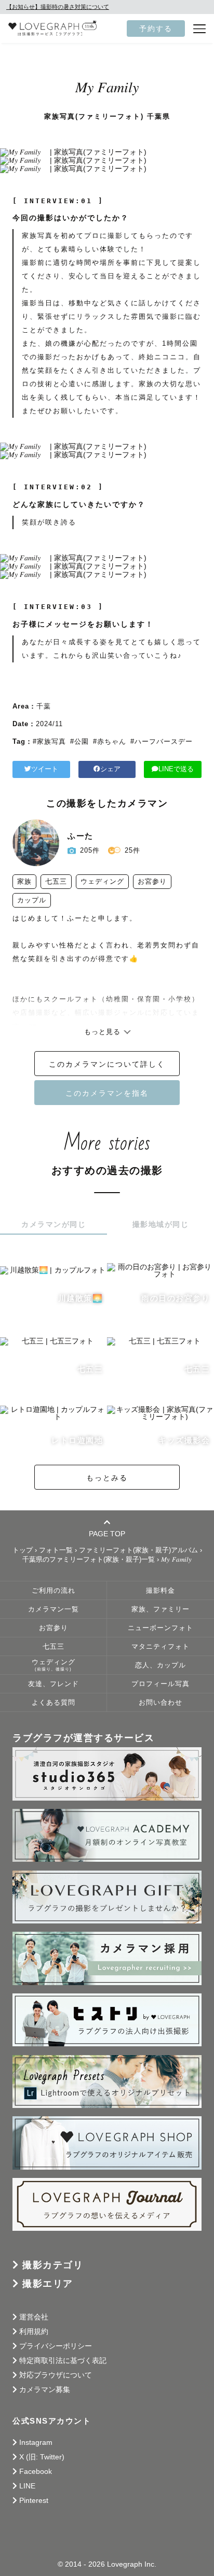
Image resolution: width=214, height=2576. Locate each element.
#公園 (79, 741)
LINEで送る (176, 769)
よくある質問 (53, 1703)
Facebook (36, 2471)
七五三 (53, 1647)
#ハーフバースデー (162, 741)
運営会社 (34, 2317)
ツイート (45, 769)
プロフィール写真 (160, 1684)
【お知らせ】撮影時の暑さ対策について (58, 7)
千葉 (44, 706)
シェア (110, 769)
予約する (156, 29)
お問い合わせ (160, 1703)
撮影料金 (160, 1591)
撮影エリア (48, 2284)
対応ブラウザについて (56, 2375)
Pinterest (34, 2500)
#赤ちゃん (110, 741)
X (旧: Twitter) (42, 2457)
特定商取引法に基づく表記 (63, 2360)
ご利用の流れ (53, 1591)
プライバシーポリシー (56, 2346)
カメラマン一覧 (53, 1609)
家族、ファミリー (160, 1609)
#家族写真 (49, 741)
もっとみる (107, 1478)
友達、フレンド (53, 1684)
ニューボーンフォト (160, 1628)
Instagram (36, 2442)
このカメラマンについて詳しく (107, 1064)
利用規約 (34, 2331)
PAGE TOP (107, 1533)
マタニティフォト (160, 1647)
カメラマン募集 (45, 2389)
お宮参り (53, 1628)
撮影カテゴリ (53, 2265)
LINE (27, 2486)
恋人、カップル (160, 1665)
